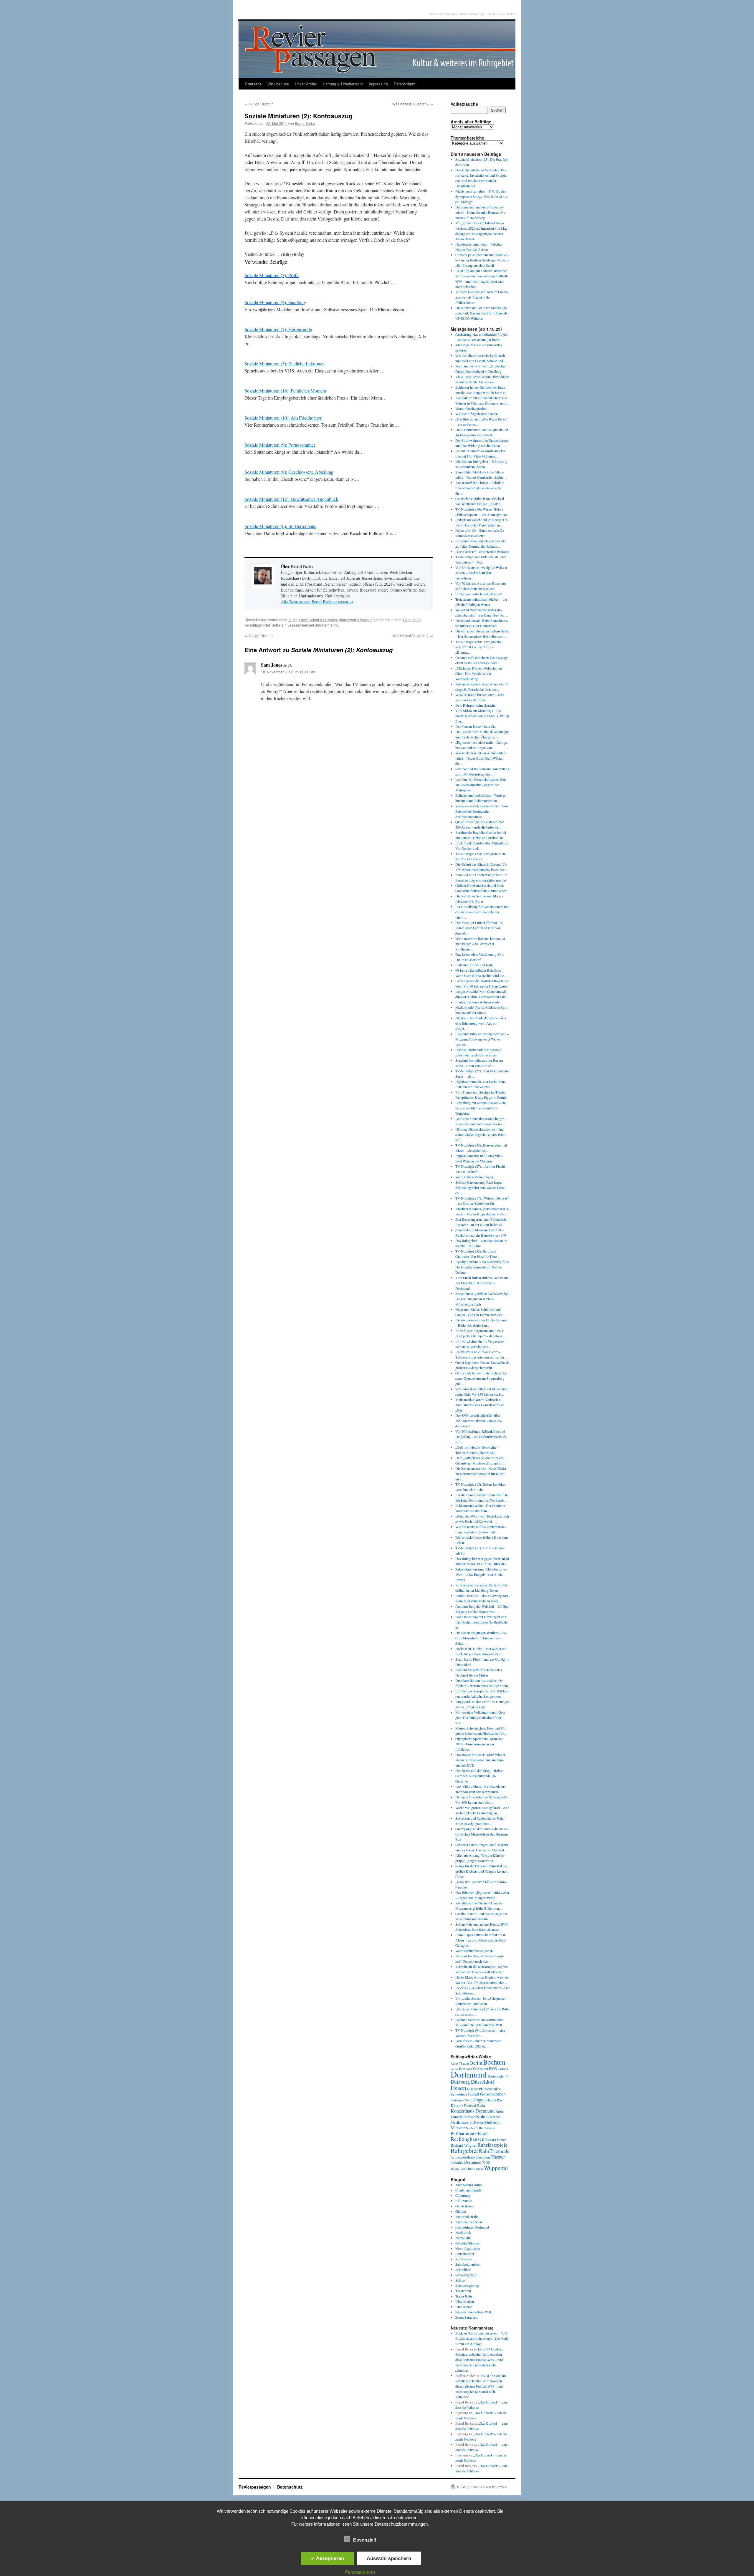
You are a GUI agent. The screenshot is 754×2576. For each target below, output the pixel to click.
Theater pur (463, 2291)
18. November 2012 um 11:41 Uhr (288, 672)
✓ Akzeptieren (327, 2558)
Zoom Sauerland (467, 2317)
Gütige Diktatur (259, 104)
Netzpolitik (463, 2238)
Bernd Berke (305, 123)
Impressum (378, 84)
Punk (417, 620)
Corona (503, 2069)
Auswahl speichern (389, 2558)
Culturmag (463, 2195)
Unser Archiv (306, 84)
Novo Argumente (468, 2248)
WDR (486, 2162)
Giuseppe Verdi (462, 2100)
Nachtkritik (463, 2232)
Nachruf (471, 2128)
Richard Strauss (496, 2140)
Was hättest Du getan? (413, 104)
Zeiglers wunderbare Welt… (475, 2312)
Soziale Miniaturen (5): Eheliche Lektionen (285, 363)
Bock (459, 2333)
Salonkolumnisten (468, 2264)
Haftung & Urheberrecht (343, 84)
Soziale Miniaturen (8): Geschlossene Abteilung (289, 472)
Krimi (500, 2111)
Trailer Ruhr (464, 2296)
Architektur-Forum (468, 2185)
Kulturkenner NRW (469, 2222)
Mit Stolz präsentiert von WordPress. (482, 2487)
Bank (407, 620)
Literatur (493, 2117)
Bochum (494, 2062)
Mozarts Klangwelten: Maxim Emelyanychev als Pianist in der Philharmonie (482, 297)
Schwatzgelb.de (466, 2275)
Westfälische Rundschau (467, 2169)
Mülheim (492, 2122)
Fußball (473, 2094)
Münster (458, 2128)
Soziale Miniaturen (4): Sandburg (275, 302)
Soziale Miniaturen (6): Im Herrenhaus (280, 526)
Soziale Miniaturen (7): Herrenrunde (278, 329)
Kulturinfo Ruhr (467, 2216)
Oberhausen (486, 2128)
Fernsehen (459, 2094)
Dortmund (469, 2074)
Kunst (455, 2117)
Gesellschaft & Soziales (318, 620)
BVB (493, 2069)
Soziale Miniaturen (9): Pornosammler (280, 445)
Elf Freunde (464, 2201)
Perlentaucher (465, 2254)
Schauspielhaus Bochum (470, 2157)
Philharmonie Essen (470, 2133)
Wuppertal (496, 2168)
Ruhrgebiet (464, 2150)
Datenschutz (405, 84)
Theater (498, 2157)
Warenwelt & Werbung (357, 620)
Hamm (491, 2100)
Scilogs (460, 2280)
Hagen (479, 2100)
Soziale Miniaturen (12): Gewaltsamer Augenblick (291, 499)
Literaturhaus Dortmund (472, 2227)
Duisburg (460, 2082)
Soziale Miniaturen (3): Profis (272, 275)
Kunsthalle (468, 2117)
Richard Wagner (464, 2145)
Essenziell (364, 2540)
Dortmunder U (498, 2076)
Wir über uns (278, 84)
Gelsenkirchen (493, 2094)
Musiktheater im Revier (467, 2122)
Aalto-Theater (460, 2063)
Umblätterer (464, 2307)
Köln (481, 2116)
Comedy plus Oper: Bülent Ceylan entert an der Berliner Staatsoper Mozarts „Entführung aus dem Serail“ (482, 260)
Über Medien (465, 2301)
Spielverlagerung (467, 2285)
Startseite (253, 84)
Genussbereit (464, 2206)
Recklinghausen (468, 2139)
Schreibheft (463, 2269)
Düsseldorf (483, 2082)
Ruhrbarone (464, 2259)
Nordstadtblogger (468, 2243)
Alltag (293, 620)
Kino (500, 2100)
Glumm (461, 2211)
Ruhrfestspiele (492, 2145)
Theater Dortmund (466, 2162)
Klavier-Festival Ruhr (468, 2105)
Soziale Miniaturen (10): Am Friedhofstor (283, 418)
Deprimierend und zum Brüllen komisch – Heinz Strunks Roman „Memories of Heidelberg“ (481, 212)
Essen (458, 2088)
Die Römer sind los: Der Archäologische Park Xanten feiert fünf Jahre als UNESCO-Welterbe (481, 313)
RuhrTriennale (494, 2151)
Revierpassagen (255, 2487)
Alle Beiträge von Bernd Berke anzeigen (317, 602)
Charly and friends (468, 2190)
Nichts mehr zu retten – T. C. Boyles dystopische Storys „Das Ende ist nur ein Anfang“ (481, 196)
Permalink (330, 625)
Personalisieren (360, 2572)
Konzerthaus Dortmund (473, 2111)
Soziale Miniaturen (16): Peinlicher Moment (285, 391)
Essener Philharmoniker (484, 2089)
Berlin (476, 2063)
